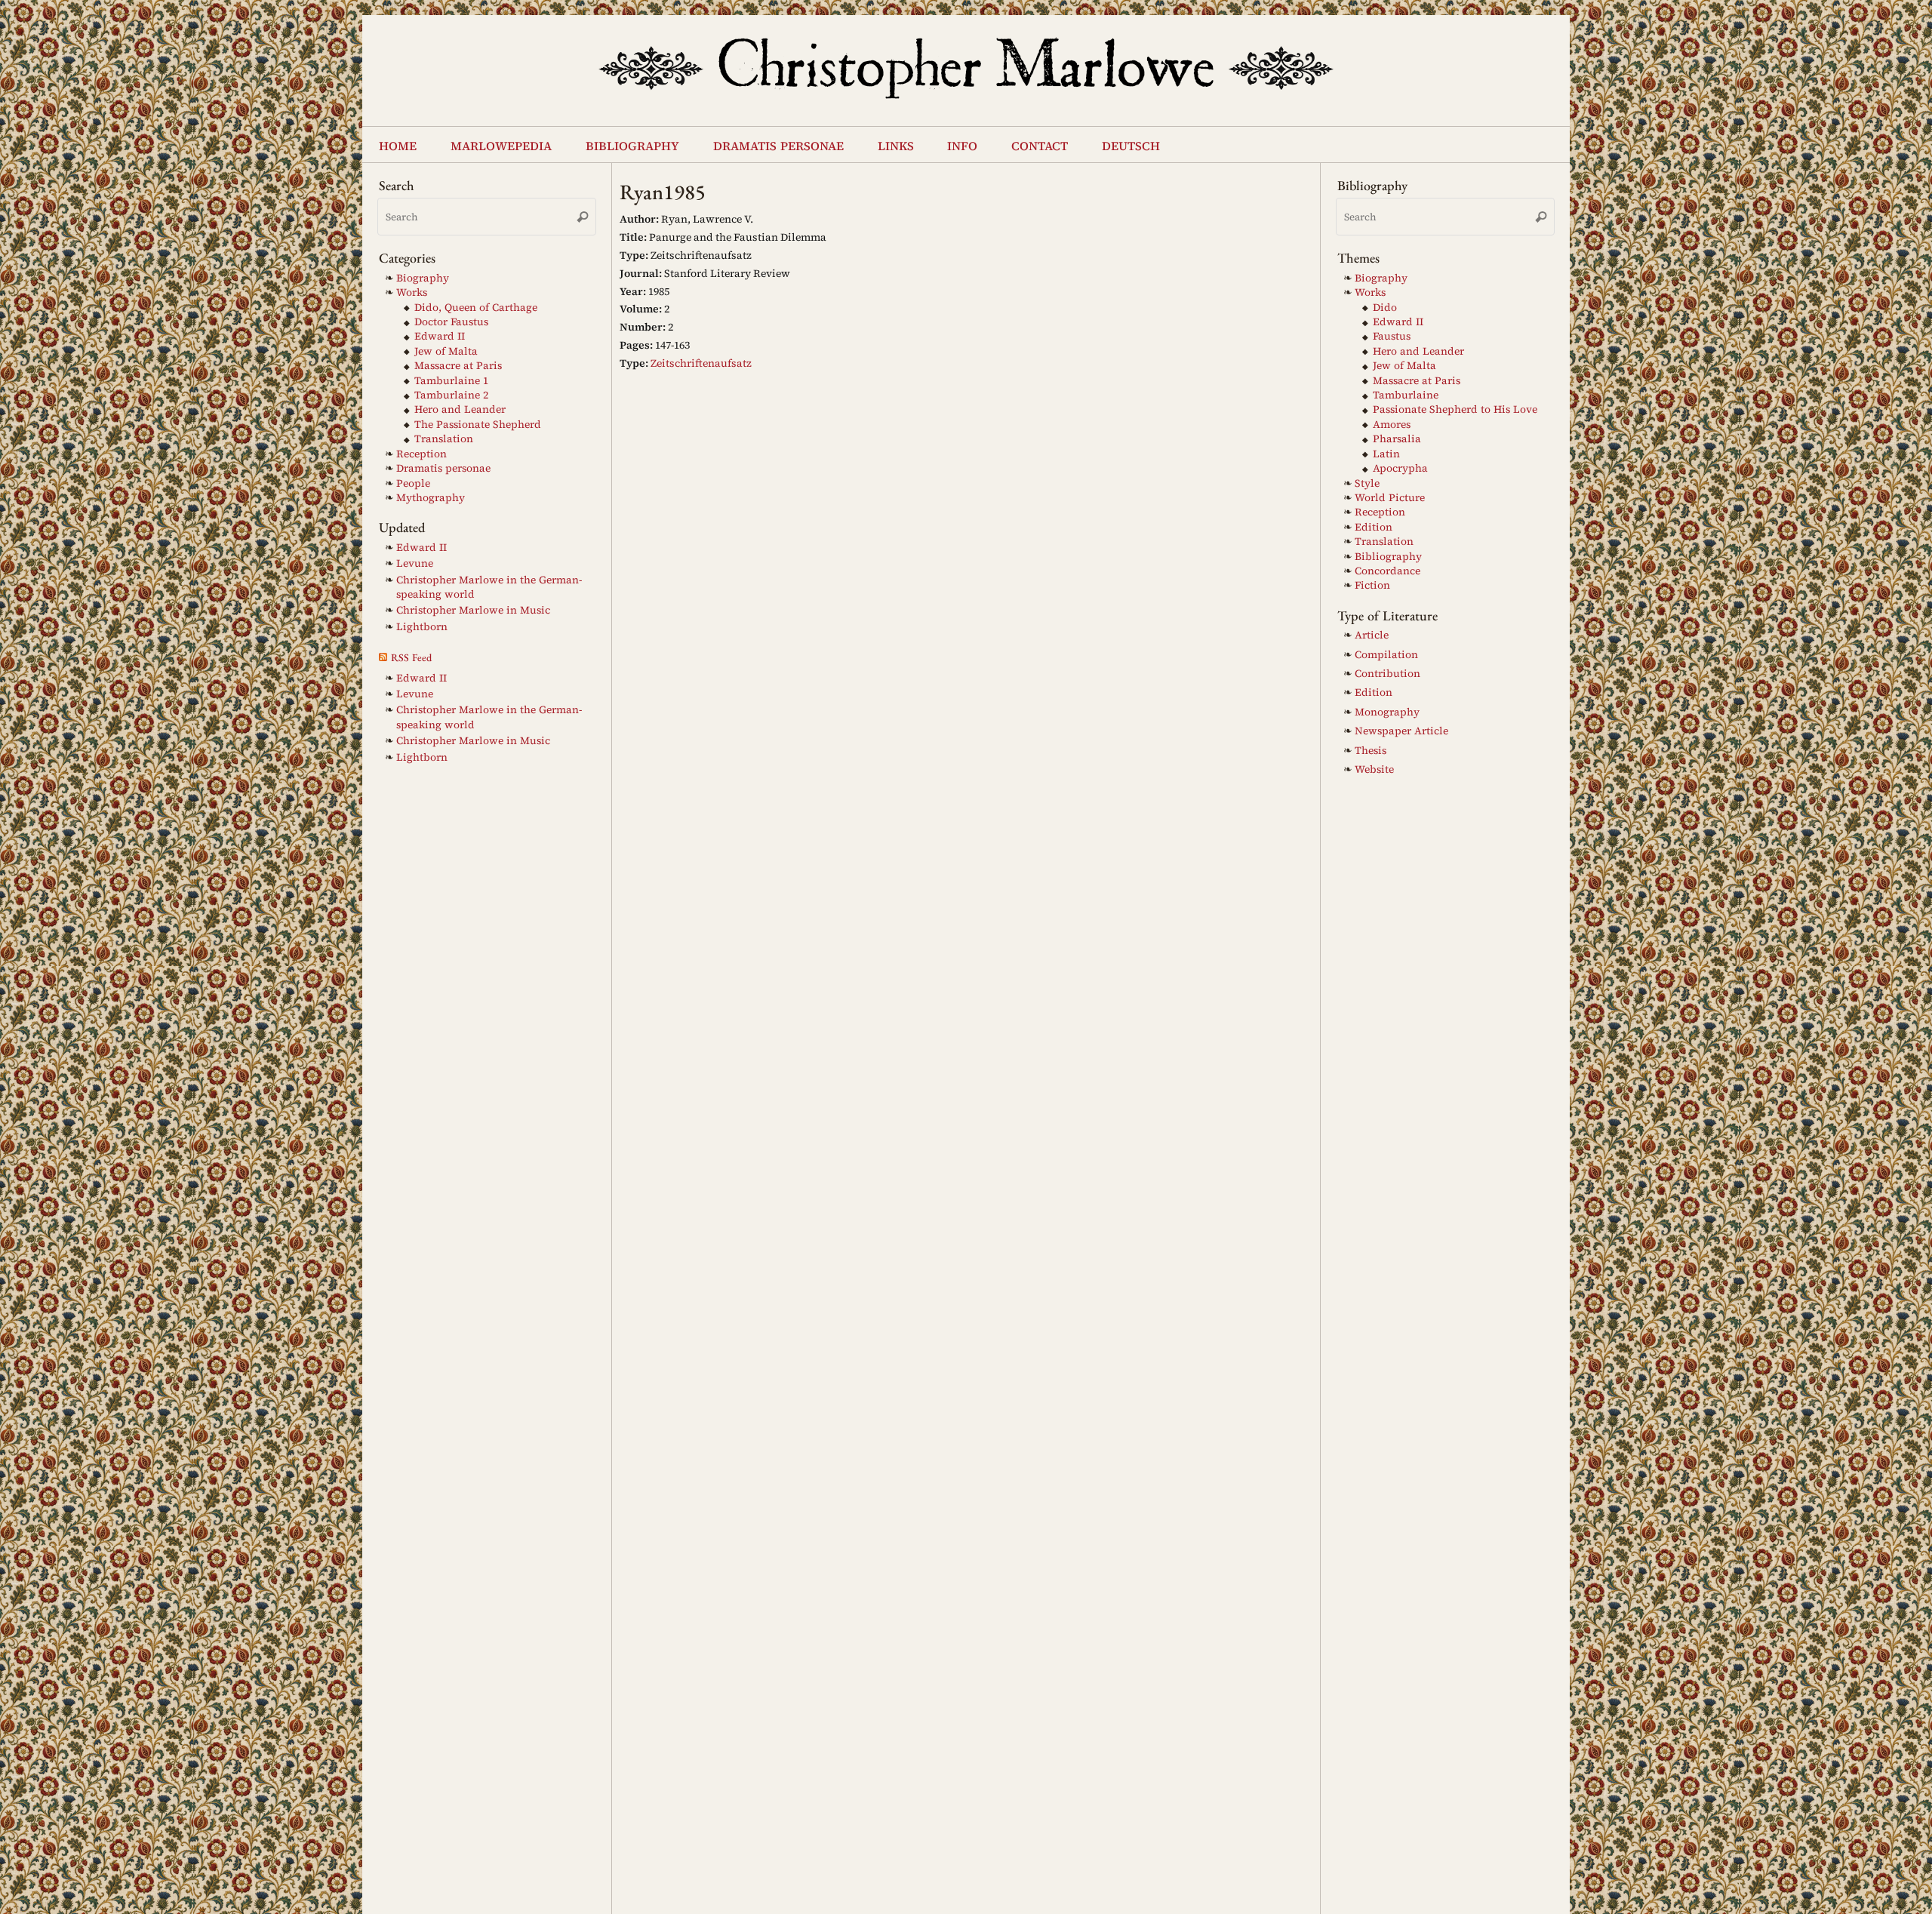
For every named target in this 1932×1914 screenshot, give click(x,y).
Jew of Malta (446, 351)
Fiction (1372, 585)
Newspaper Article (1401, 731)
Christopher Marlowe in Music (473, 610)
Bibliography (1388, 557)
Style (1367, 483)
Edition (1374, 527)
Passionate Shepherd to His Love (1455, 409)
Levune (415, 563)
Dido (1385, 308)
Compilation (1386, 655)
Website (1374, 769)
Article (1372, 635)
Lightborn (422, 627)
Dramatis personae (443, 468)
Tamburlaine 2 (451, 395)
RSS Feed (411, 657)
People (413, 483)
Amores (1392, 425)
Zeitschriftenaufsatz (701, 363)
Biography (423, 278)
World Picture (1390, 498)
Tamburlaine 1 (451, 381)
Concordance (1387, 571)
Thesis (1371, 751)
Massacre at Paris (458, 366)
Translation (444, 439)
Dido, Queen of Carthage (476, 308)
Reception (421, 454)
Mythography (431, 498)
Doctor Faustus (451, 322)
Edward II (440, 336)
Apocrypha (1400, 468)
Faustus (1392, 336)
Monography (1387, 712)
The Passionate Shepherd (478, 425)
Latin (1386, 454)
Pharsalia (1397, 439)
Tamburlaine (1406, 395)
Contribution (1387, 674)
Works (412, 292)
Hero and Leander (460, 409)
